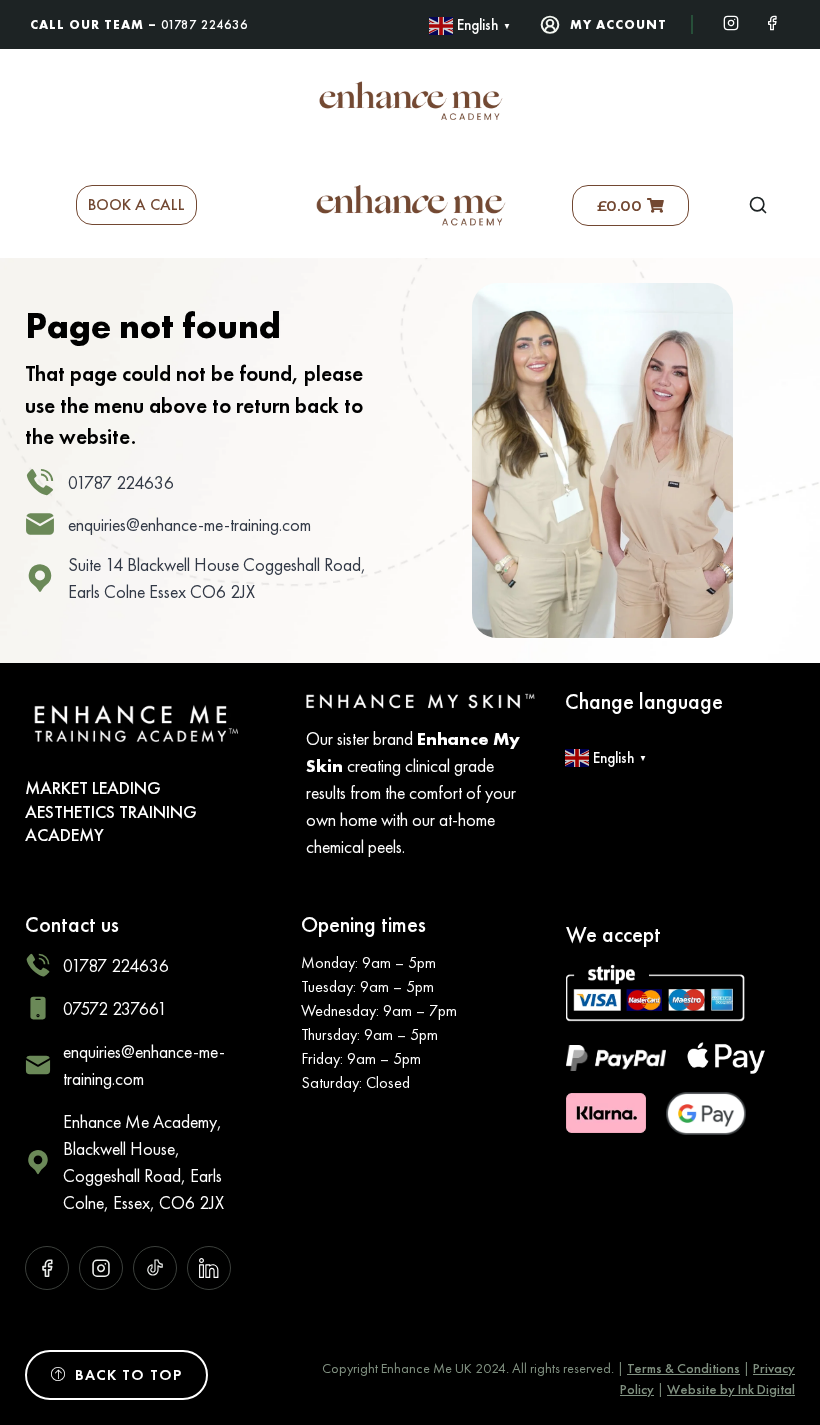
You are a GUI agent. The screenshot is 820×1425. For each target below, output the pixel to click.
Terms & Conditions (683, 1368)
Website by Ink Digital (731, 1389)
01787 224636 (204, 24)
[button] (758, 205)
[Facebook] (772, 21)
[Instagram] (731, 21)
